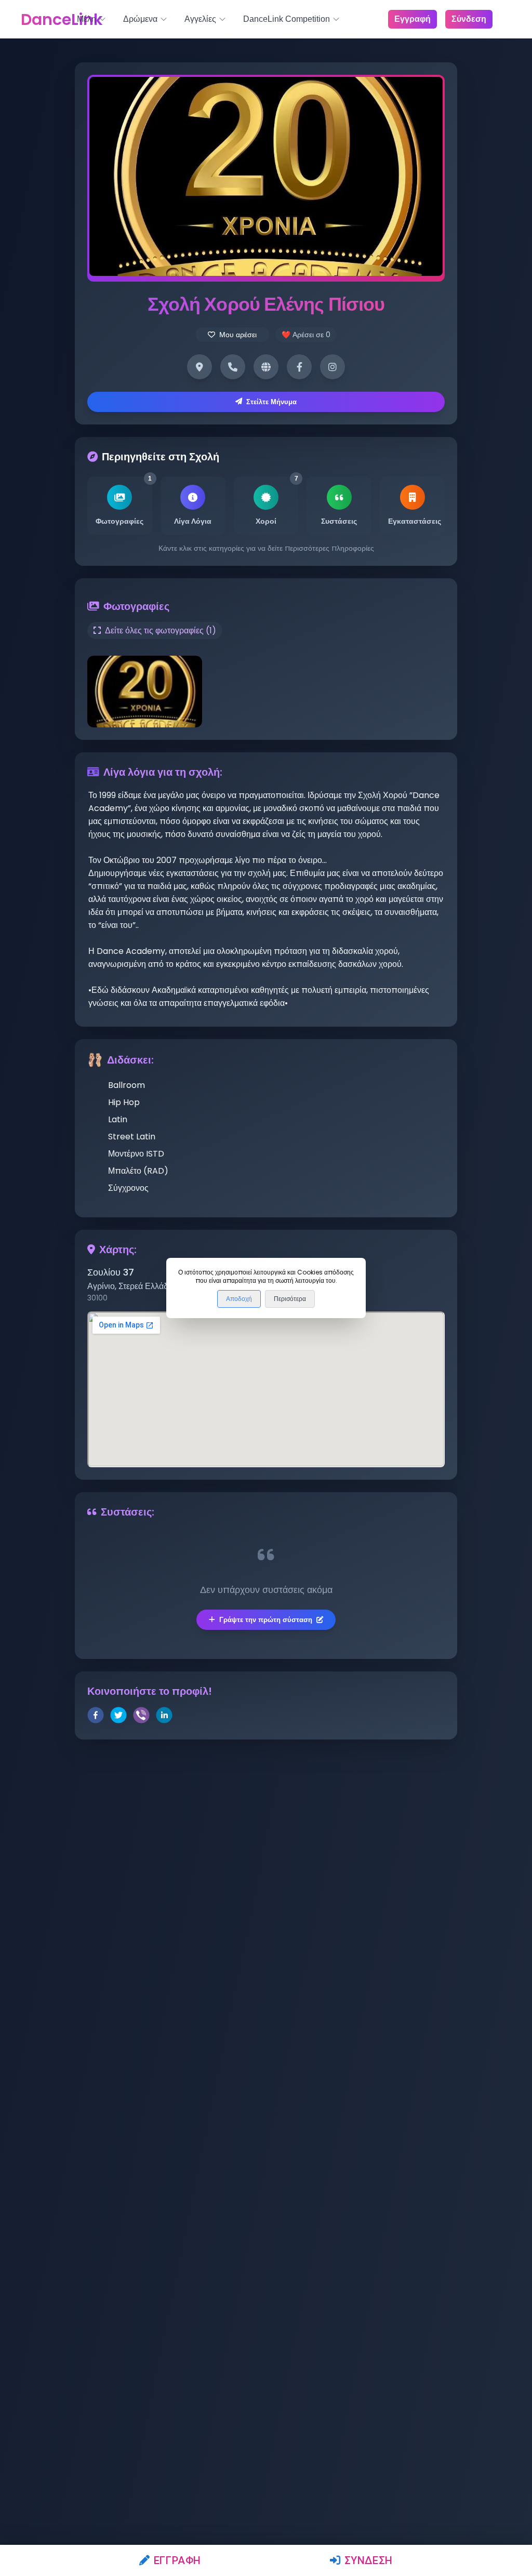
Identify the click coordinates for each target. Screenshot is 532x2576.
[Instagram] (332, 367)
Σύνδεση (369, 2560)
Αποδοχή (239, 1299)
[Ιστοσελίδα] (266, 367)
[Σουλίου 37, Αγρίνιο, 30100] (199, 367)
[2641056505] (233, 367)
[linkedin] (164, 1717)
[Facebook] (299, 367)
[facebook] (96, 1717)
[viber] (141, 1717)
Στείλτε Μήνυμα (271, 402)
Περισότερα (290, 1299)
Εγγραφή (177, 2560)
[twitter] (118, 1717)
